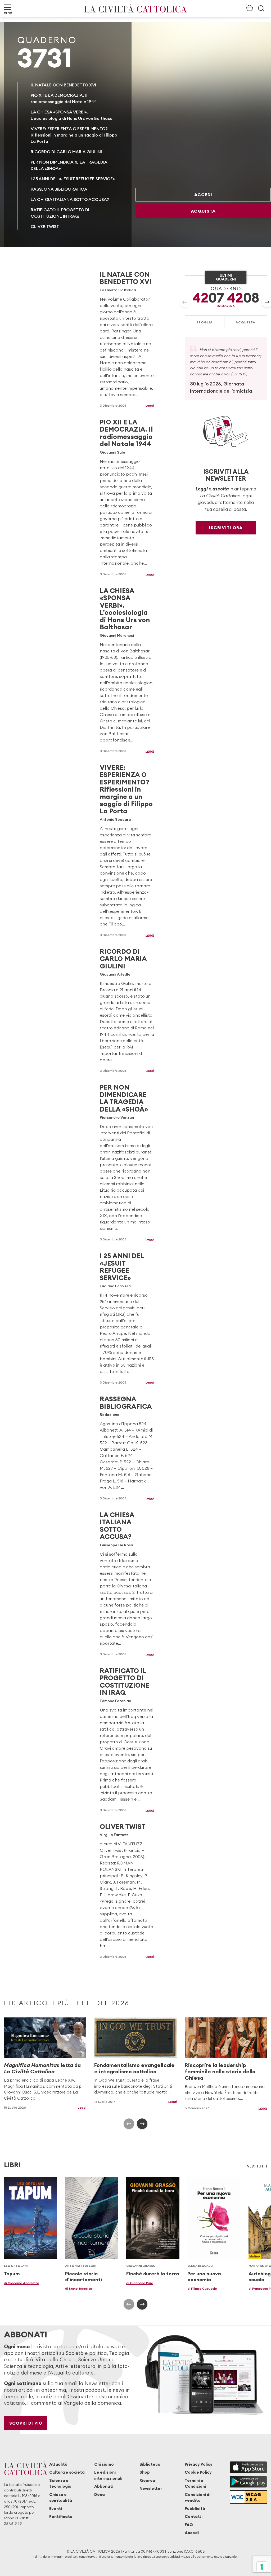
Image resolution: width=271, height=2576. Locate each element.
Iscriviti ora (226, 528)
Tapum (12, 2274)
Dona (100, 2494)
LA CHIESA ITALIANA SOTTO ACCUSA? (70, 199)
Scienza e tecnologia (60, 2483)
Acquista (203, 211)
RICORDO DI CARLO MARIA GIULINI (66, 152)
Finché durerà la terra (153, 2274)
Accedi (203, 195)
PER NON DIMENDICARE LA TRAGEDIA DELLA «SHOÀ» (124, 1098)
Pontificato (61, 2516)
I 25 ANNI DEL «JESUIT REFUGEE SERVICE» (73, 179)
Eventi (56, 2509)
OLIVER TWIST (45, 226)
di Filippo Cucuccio (202, 2288)
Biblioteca (150, 2464)
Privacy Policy (199, 2464)
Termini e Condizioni (195, 2483)
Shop (145, 2472)
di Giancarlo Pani (139, 2283)
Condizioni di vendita (198, 2497)
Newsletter (151, 2488)
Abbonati (104, 2486)
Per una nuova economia (204, 2277)
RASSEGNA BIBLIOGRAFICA (59, 189)
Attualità (58, 2464)
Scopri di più (26, 2423)
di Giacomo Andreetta (22, 2283)
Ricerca (147, 2480)
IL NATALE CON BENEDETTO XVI (63, 85)
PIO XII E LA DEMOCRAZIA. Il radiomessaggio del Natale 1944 (126, 433)
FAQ (189, 2525)
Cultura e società (67, 2472)
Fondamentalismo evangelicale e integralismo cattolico (134, 2068)
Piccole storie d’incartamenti (83, 2277)
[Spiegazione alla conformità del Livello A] (248, 2497)
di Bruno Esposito (79, 2288)
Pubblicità (195, 2509)
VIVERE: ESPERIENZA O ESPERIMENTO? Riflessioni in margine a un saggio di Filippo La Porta (74, 135)
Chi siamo (104, 2464)
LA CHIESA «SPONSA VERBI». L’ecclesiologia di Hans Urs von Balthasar (125, 609)
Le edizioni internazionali (108, 2475)
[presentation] (185, 302)
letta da (42, 2068)
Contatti (194, 2516)
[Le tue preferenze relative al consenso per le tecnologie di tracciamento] (262, 2567)
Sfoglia (205, 322)
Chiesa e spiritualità (61, 2497)
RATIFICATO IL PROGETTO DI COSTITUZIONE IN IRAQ (125, 1682)
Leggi (150, 405)
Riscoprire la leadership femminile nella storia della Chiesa (220, 2071)
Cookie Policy (198, 2472)
